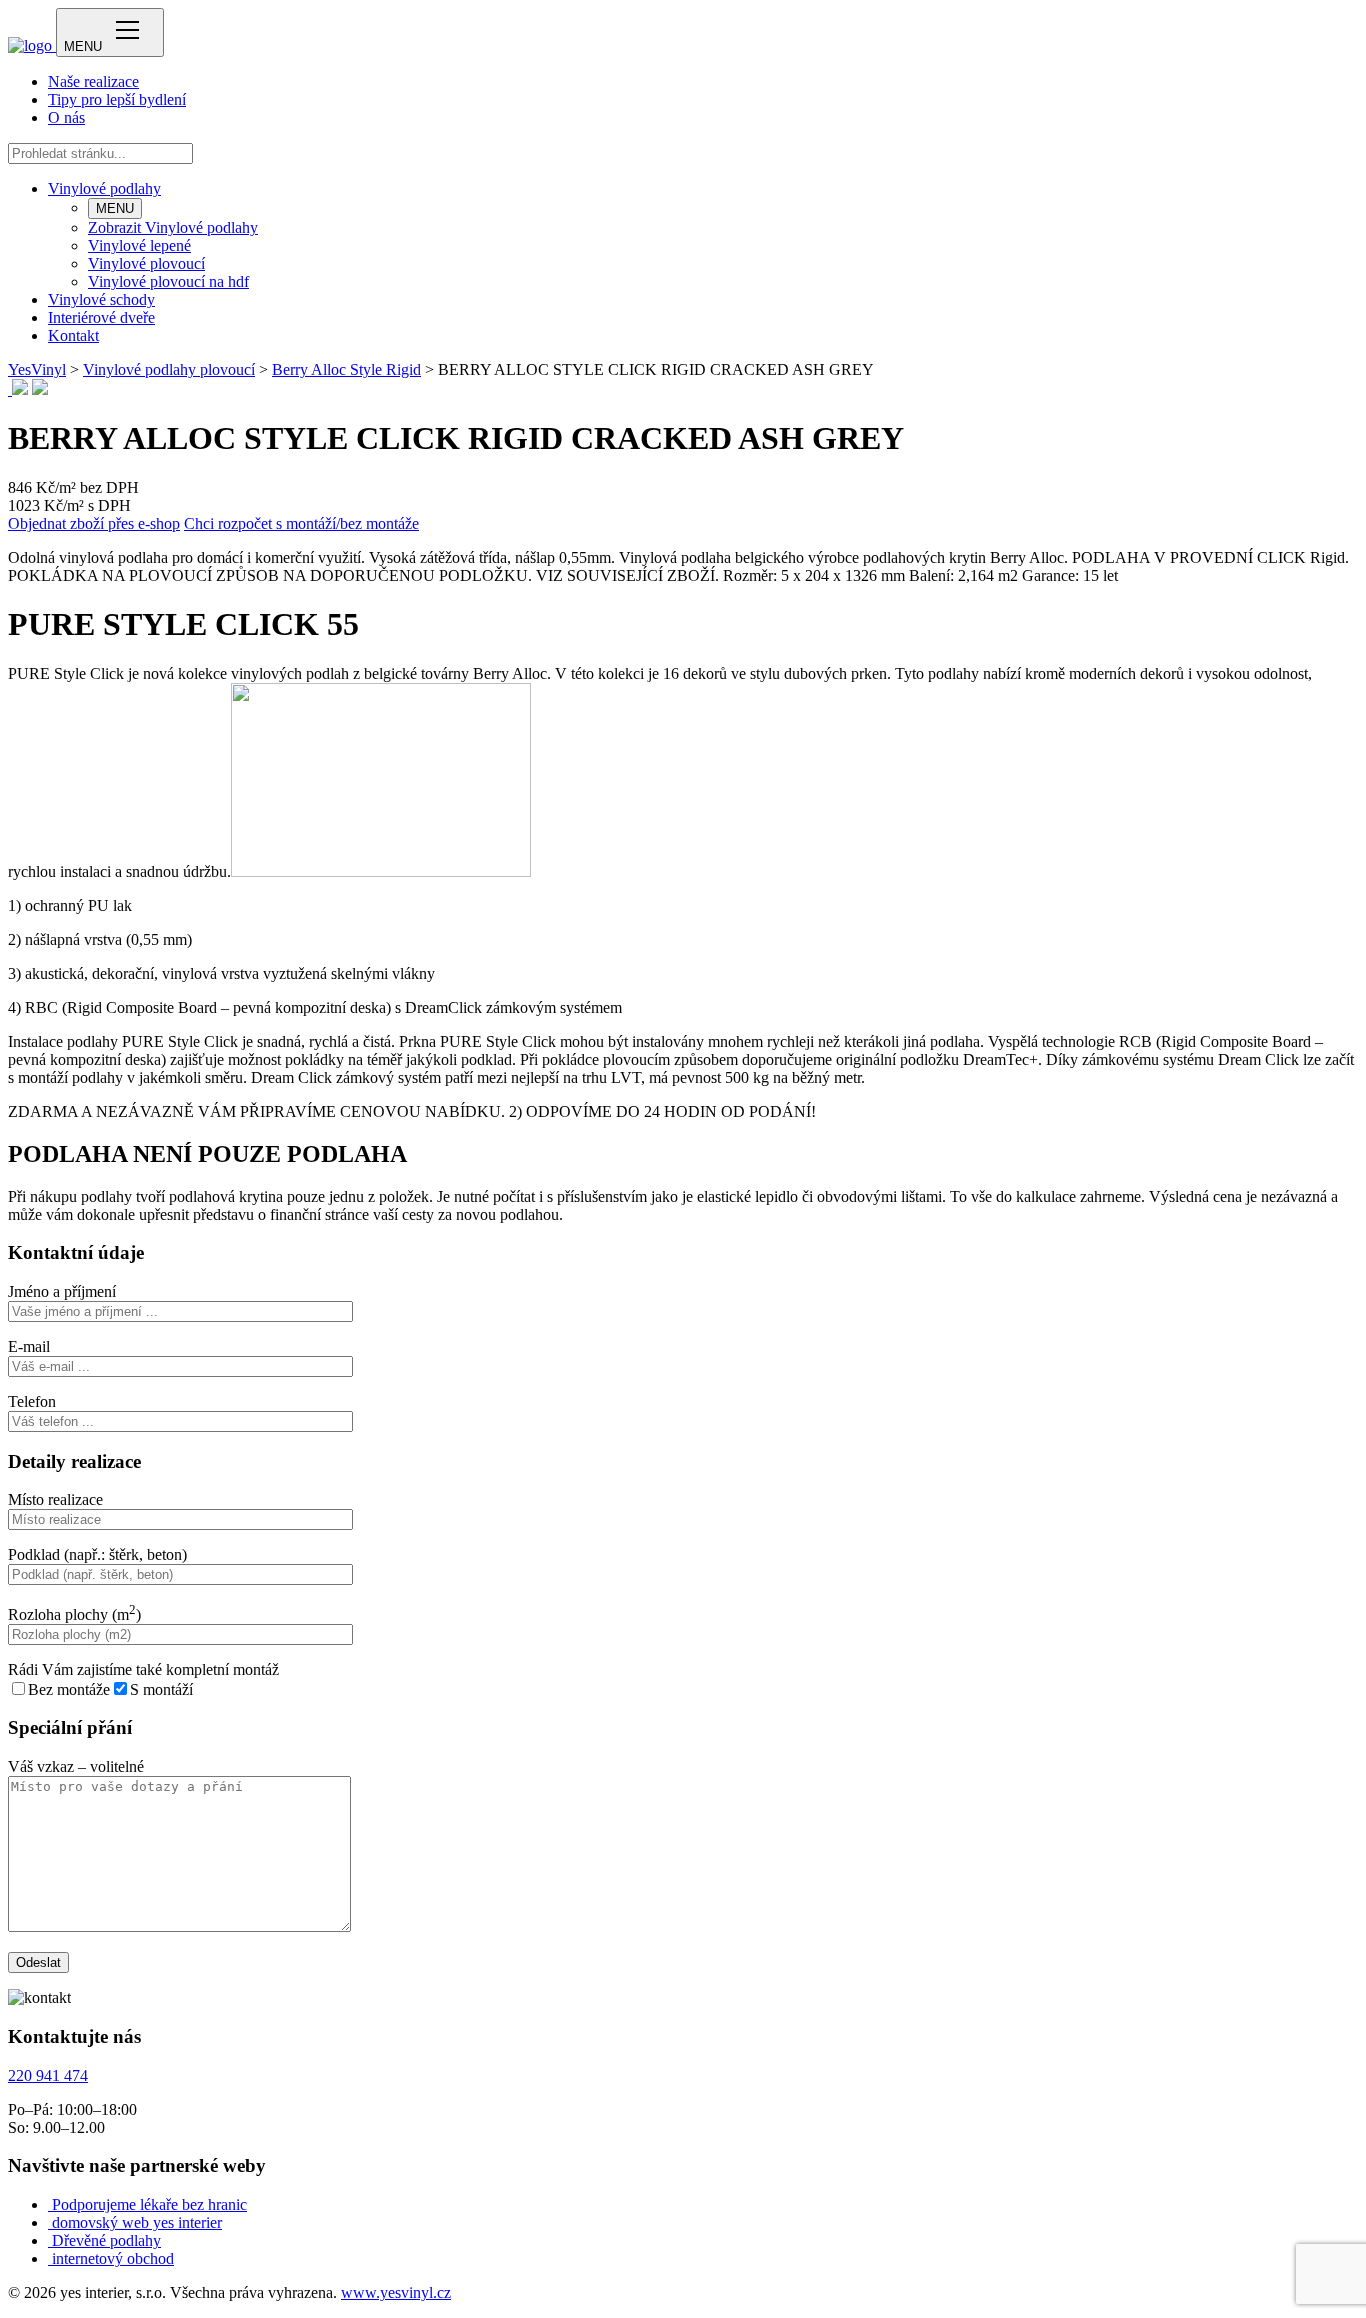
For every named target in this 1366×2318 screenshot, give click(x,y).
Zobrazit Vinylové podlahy (173, 227)
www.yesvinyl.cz (396, 2292)
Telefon (32, 1401)
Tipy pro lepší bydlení (117, 99)
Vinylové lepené (139, 245)
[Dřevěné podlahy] (50, 2240)
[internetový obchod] (50, 2258)
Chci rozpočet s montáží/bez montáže (301, 523)
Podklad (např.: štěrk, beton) (97, 1554)
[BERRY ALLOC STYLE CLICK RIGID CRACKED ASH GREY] (10, 389)
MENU (115, 208)
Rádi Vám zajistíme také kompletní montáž (143, 1669)
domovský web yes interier (137, 2222)
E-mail (29, 1346)
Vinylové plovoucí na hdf (168, 281)
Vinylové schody (101, 299)
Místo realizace (55, 1499)
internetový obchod (113, 2258)
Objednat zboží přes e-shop (94, 523)
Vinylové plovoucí (146, 263)
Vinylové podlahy (104, 188)
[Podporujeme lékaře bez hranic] (50, 2204)
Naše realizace (93, 81)
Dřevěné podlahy (106, 2240)
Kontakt (73, 335)
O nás (66, 117)
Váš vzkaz (76, 1766)
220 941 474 (48, 2075)
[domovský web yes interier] (50, 2222)
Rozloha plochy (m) (74, 1614)
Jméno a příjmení (62, 1291)
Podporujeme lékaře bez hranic (149, 2204)
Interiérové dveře (101, 317)
